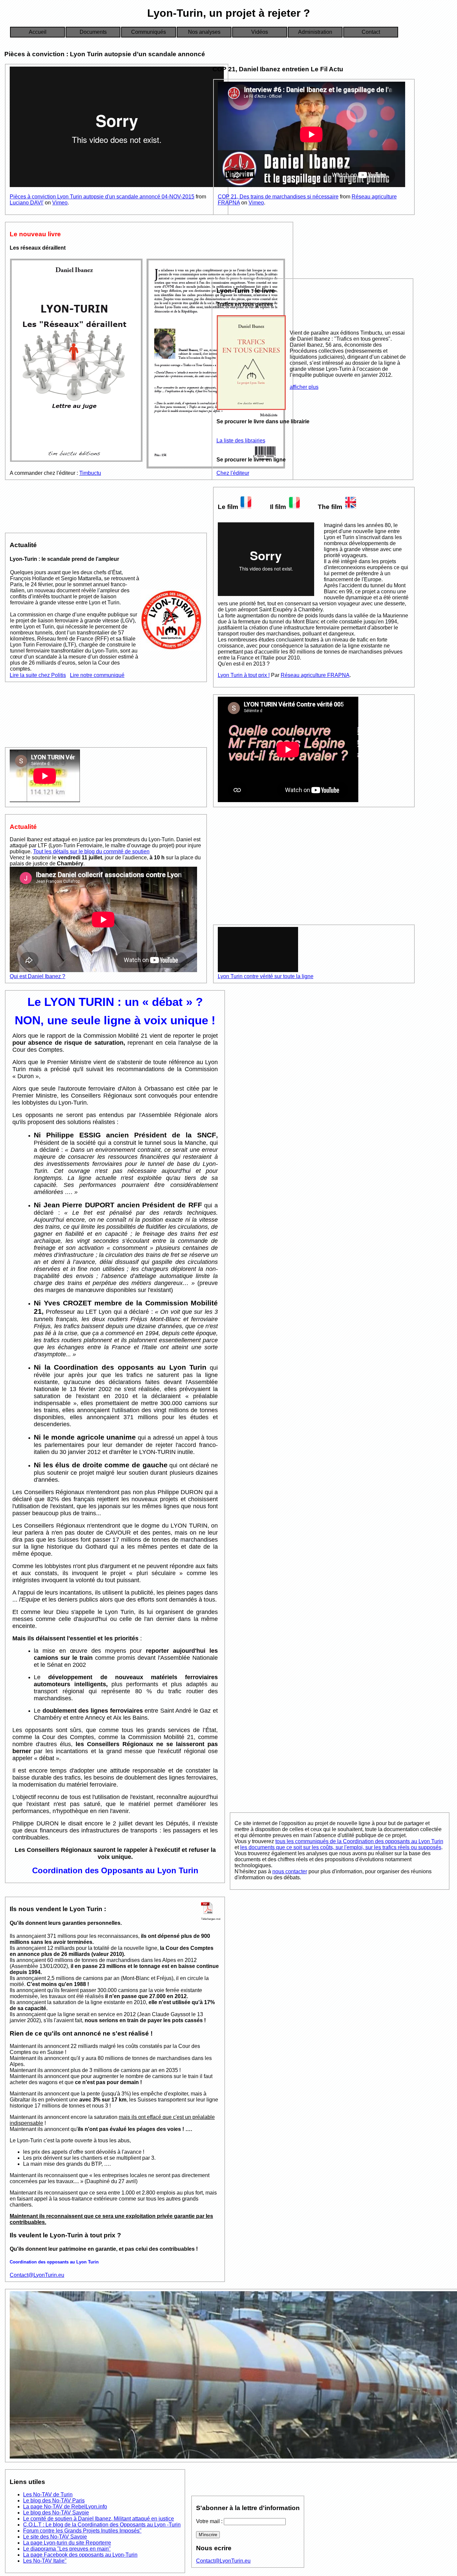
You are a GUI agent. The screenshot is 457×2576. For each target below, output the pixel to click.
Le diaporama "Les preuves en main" (67, 2549)
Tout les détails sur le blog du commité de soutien (91, 851)
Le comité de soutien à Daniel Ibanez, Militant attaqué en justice (99, 2519)
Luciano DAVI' (27, 203)
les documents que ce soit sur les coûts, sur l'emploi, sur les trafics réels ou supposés (341, 1847)
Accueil (38, 32)
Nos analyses (204, 32)
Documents (93, 32)
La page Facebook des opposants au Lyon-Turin (80, 2555)
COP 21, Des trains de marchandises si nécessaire (278, 197)
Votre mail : (210, 2521)
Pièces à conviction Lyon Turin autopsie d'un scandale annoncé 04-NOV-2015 (102, 197)
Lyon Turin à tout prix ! (244, 675)
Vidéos (260, 32)
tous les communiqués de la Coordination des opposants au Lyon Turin (359, 1841)
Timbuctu (90, 473)
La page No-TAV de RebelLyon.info (65, 2507)
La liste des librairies (241, 441)
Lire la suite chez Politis (38, 675)
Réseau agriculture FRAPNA (315, 675)
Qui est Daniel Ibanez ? (37, 976)
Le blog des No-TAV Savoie (56, 2513)
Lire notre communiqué (97, 675)
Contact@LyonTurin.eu (37, 2275)
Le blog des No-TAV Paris (54, 2501)
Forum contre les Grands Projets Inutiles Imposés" (82, 2531)
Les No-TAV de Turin (48, 2495)
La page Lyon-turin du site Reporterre (67, 2543)
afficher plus (304, 387)
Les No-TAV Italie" (45, 2561)
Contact (371, 32)
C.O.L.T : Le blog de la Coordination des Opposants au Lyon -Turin (102, 2525)
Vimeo (60, 203)
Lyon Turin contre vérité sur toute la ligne (266, 976)
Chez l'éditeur (233, 473)
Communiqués (149, 32)
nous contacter (290, 1871)
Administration (315, 32)
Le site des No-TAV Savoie (55, 2537)
